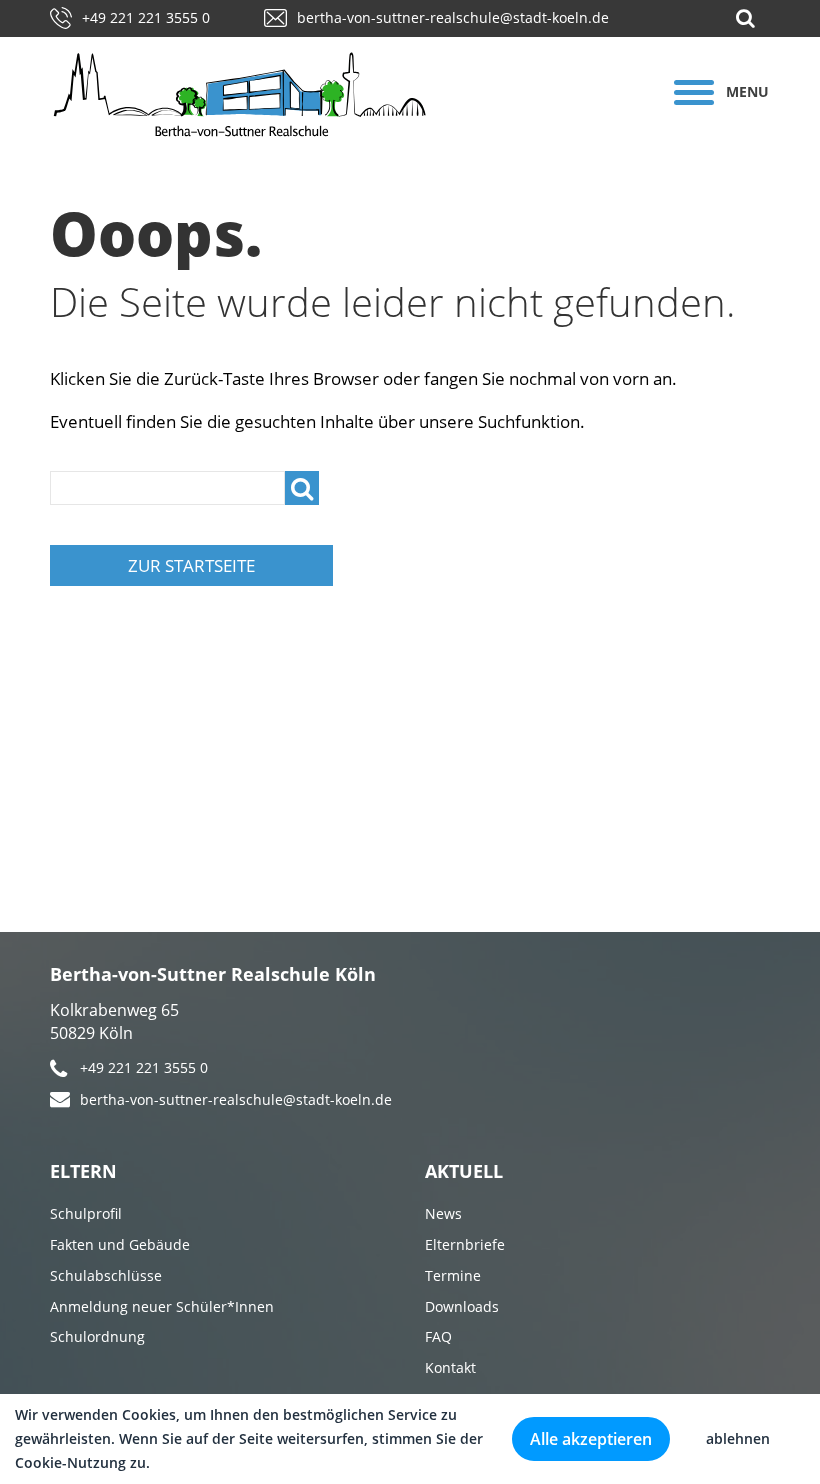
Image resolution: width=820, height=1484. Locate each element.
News (443, 1213)
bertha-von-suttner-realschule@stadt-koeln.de (453, 17)
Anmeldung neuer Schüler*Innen (162, 1306)
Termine (453, 1275)
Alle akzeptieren (591, 1439)
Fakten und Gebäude (120, 1244)
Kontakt (450, 1367)
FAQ (438, 1336)
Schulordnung (97, 1336)
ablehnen (738, 1438)
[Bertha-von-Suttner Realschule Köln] (264, 94)
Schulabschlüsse (106, 1275)
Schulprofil (86, 1213)
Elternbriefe (465, 1244)
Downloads (462, 1306)
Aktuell (464, 1171)
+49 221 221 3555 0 (146, 17)
